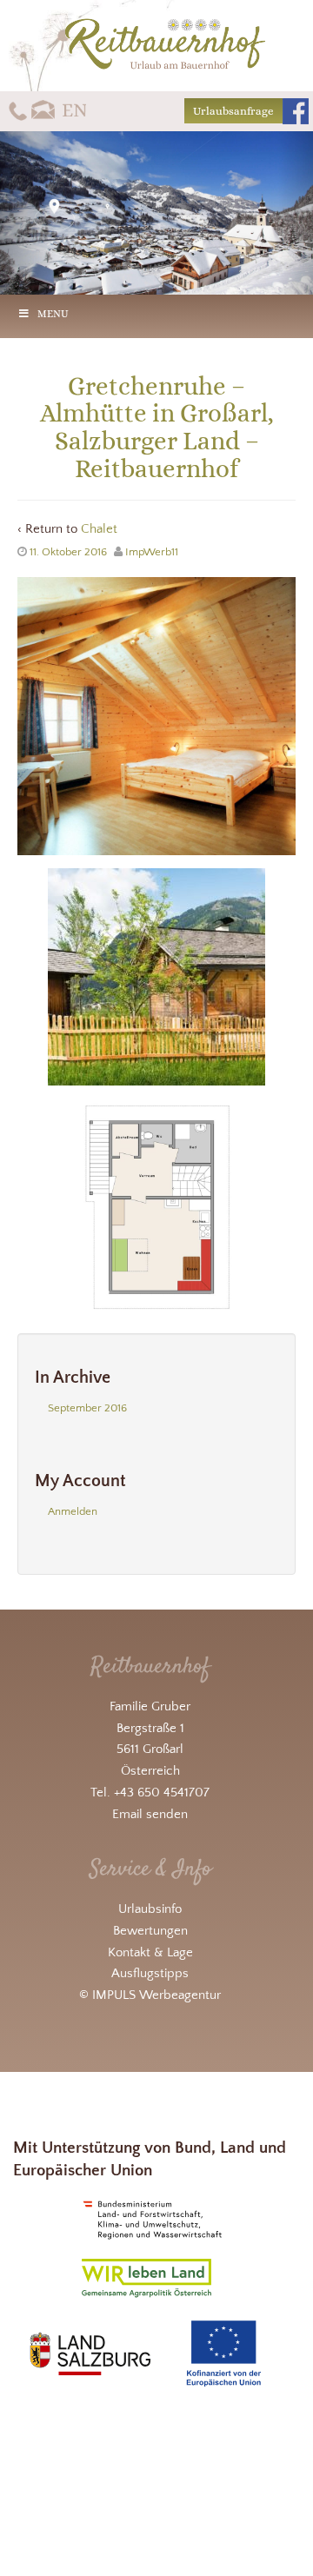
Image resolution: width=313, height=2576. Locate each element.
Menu (53, 314)
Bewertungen (150, 1931)
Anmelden (73, 1511)
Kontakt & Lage (150, 1952)
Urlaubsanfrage (233, 111)
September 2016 (87, 1408)
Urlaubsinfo (150, 1909)
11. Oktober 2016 (68, 552)
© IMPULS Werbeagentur (150, 1995)
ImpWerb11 (152, 552)
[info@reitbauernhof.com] (44, 110)
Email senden (150, 1814)
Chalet (99, 529)
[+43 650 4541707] (18, 110)
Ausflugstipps (150, 1973)
